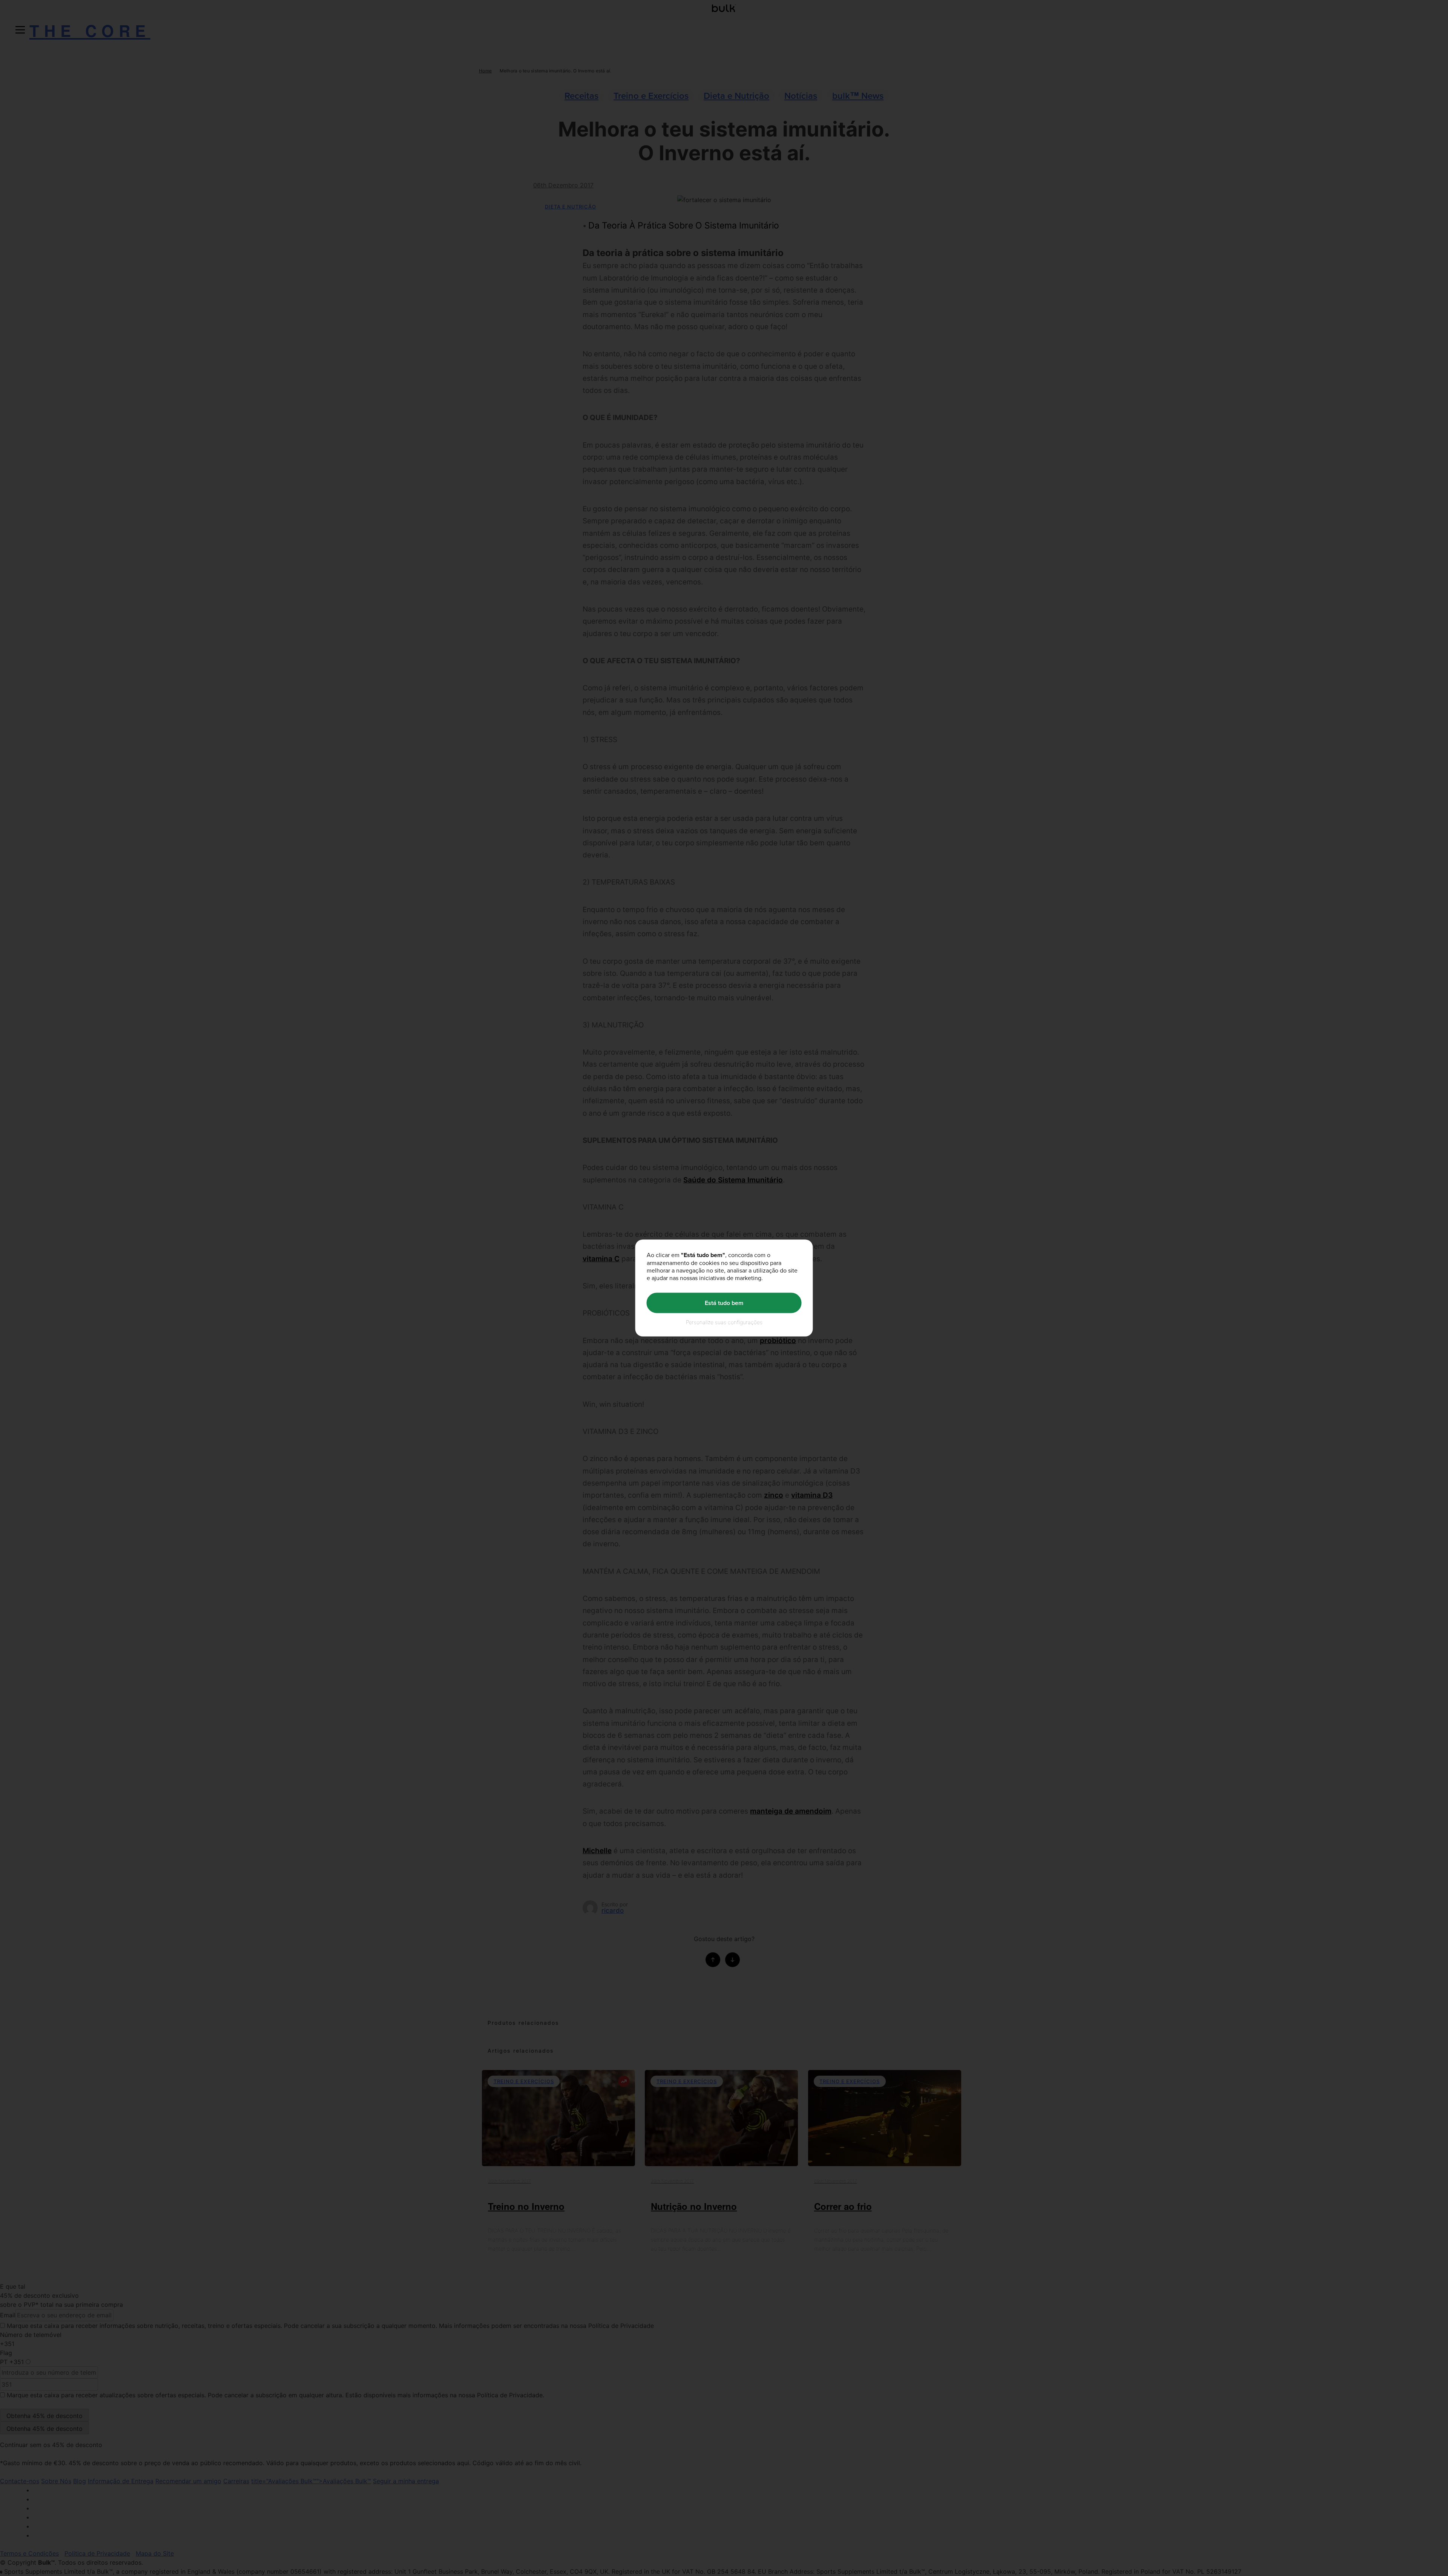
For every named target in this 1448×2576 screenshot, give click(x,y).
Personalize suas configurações (724, 1322)
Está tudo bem (724, 1303)
